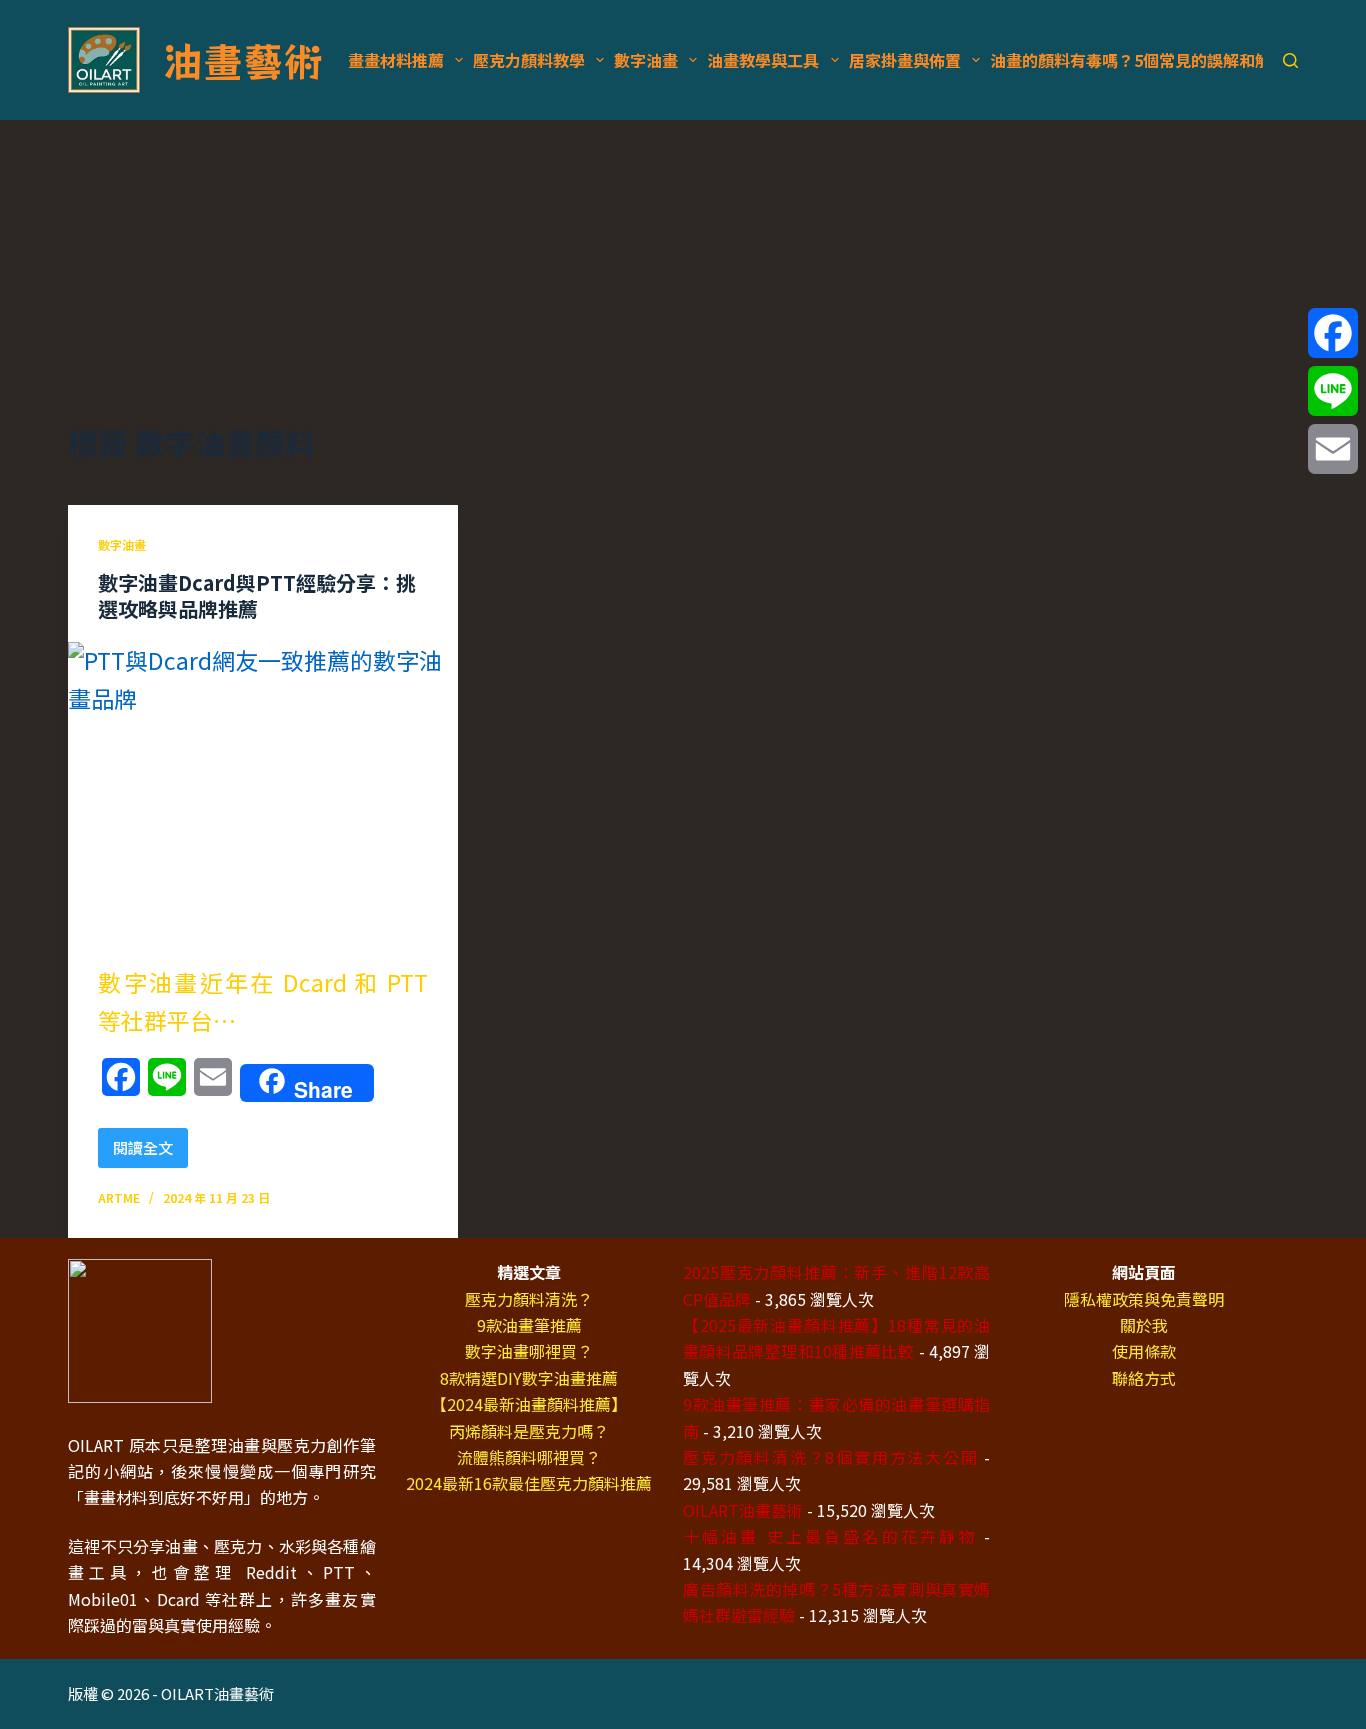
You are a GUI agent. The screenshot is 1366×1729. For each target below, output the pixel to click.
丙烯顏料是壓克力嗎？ (529, 1431)
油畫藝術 (243, 60)
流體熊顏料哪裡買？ (529, 1457)
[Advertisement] (683, 270)
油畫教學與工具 (763, 60)
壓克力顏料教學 (529, 60)
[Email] (1333, 449)
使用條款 (1144, 1351)
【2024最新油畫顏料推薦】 (529, 1404)
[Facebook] (1333, 333)
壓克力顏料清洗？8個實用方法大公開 (831, 1457)
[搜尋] (1290, 60)
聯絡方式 (1144, 1378)
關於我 (1144, 1325)
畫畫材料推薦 (396, 60)
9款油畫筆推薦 (529, 1325)
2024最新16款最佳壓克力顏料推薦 (529, 1483)
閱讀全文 (149, 1152)
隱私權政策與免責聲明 (1144, 1299)
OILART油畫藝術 (743, 1510)
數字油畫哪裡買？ (529, 1351)
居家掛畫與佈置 (905, 60)
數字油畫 (646, 60)
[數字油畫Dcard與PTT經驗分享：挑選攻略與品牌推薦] (263, 788)
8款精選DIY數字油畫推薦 (529, 1378)
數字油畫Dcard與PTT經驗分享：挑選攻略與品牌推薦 (257, 595)
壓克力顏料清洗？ (529, 1299)
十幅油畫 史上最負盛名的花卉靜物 (830, 1536)
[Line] (1333, 391)
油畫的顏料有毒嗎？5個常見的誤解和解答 (1138, 60)
